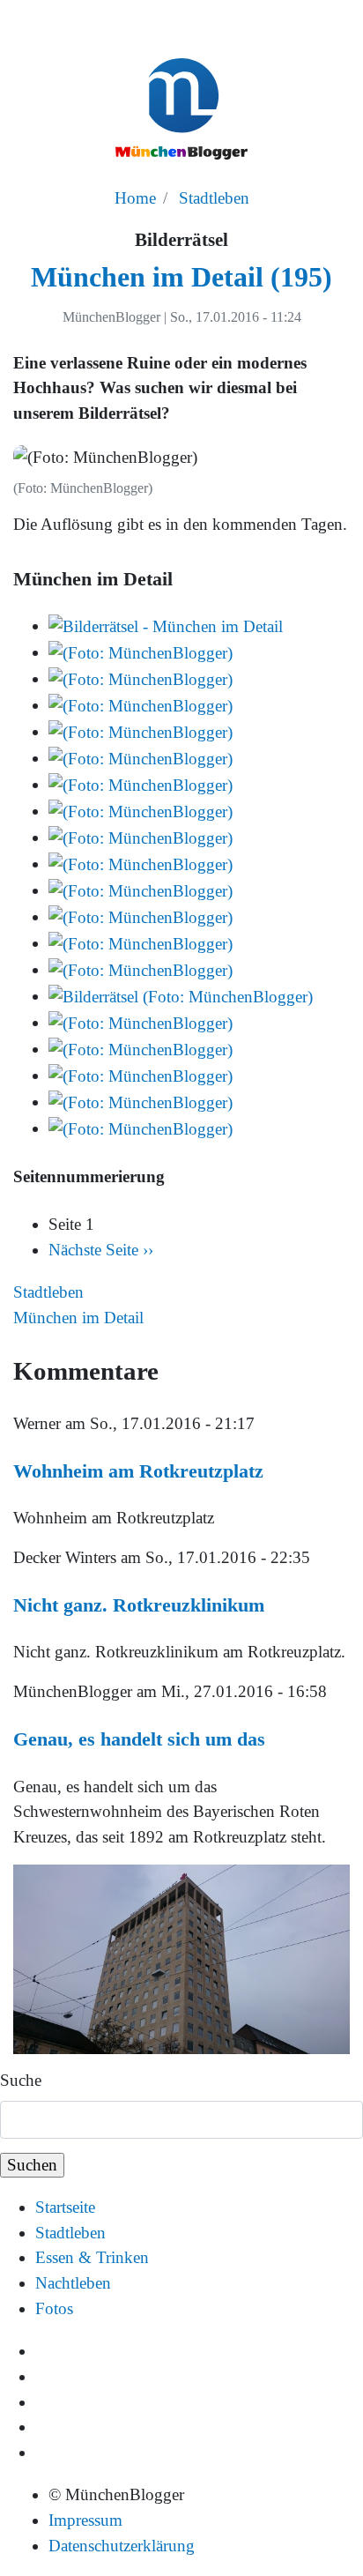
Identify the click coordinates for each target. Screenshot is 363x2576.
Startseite (65, 2207)
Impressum (85, 2520)
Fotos (54, 2308)
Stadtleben (214, 198)
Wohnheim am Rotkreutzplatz (138, 1471)
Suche (21, 2080)
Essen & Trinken (92, 2257)
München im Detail (78, 1318)
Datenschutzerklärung (122, 2546)
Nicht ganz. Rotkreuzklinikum (139, 1605)
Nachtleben (73, 2283)
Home (135, 198)
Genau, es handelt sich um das (139, 1739)
